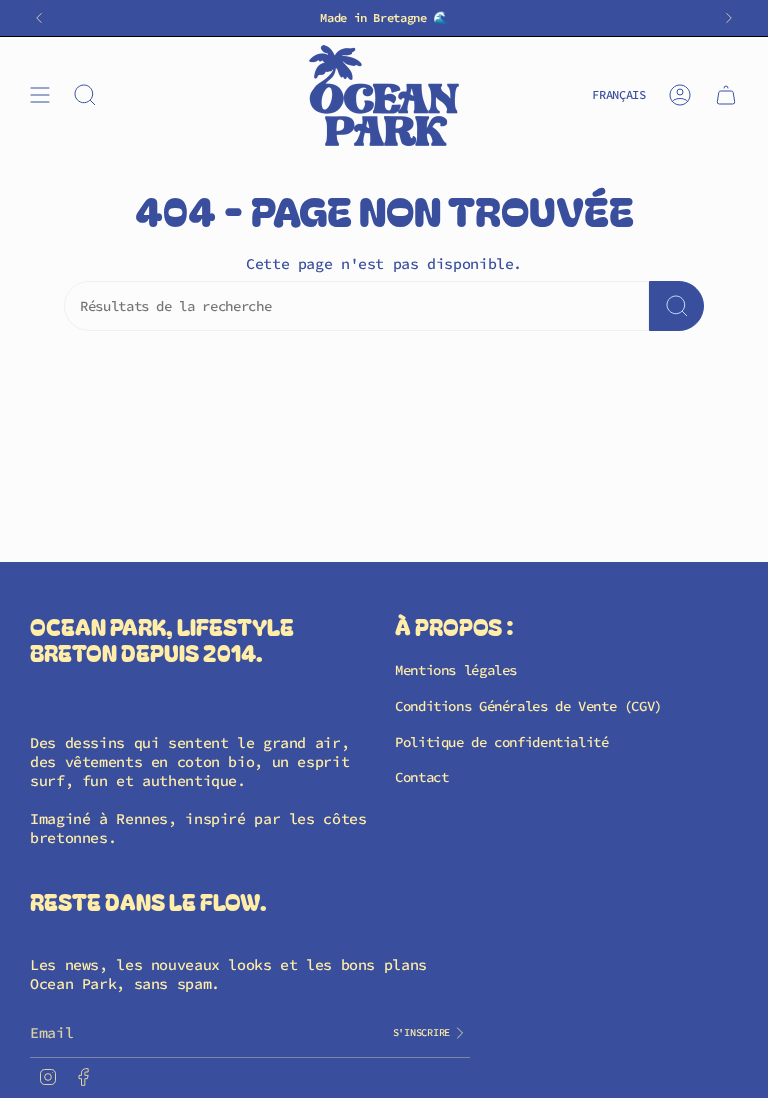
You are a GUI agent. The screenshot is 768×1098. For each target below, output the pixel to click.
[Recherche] (676, 306)
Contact (421, 777)
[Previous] (39, 18)
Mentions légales (456, 670)
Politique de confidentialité (502, 742)
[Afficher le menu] (40, 95)
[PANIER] (726, 95)
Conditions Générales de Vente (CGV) (528, 706)
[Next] (729, 18)
